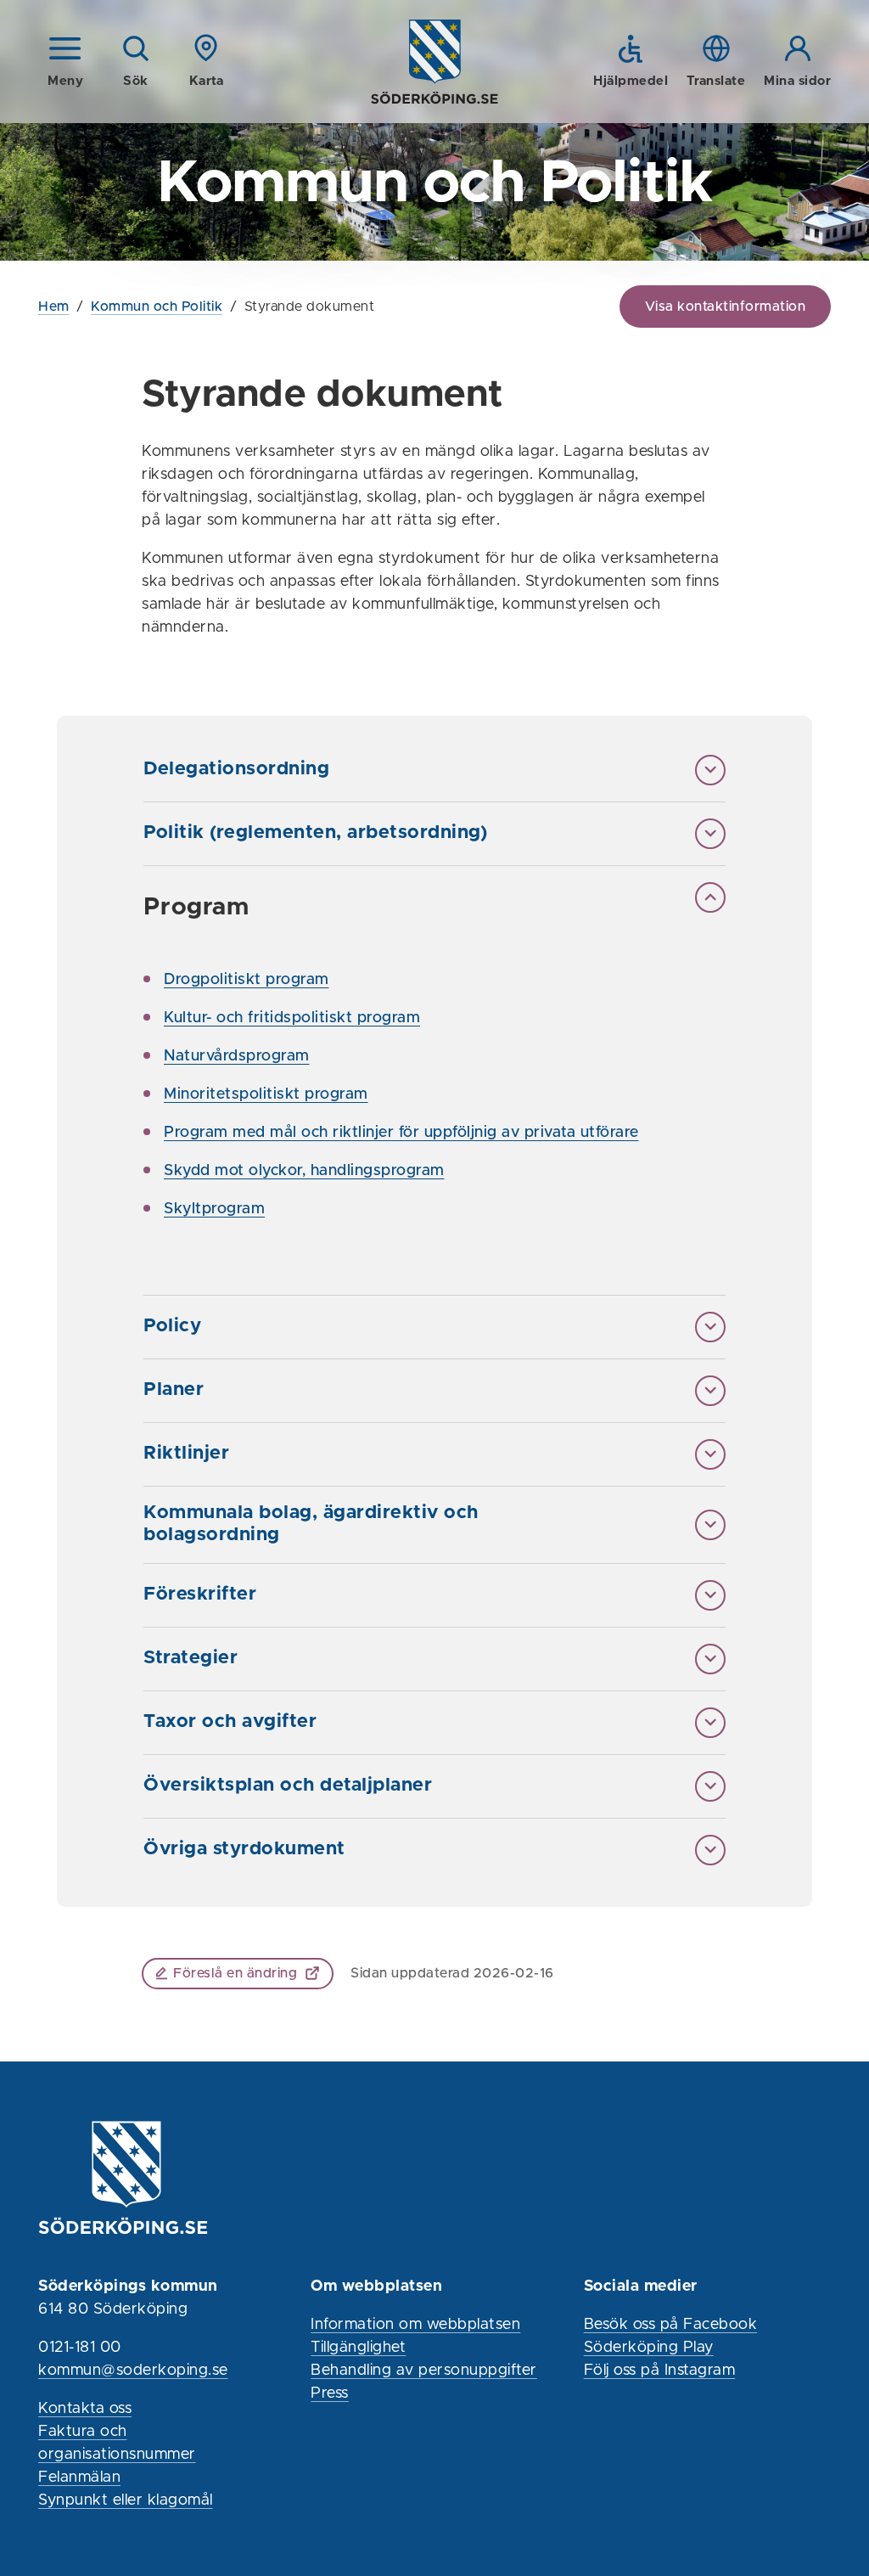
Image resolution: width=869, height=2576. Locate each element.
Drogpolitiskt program (247, 980)
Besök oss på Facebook (671, 2325)
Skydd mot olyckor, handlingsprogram (304, 1171)
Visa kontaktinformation (726, 307)
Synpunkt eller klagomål (126, 2500)
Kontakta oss (85, 2409)
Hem (54, 307)
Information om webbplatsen (415, 2325)
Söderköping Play (649, 2348)
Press (330, 2393)
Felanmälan (79, 2478)
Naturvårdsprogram (237, 1056)
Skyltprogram (214, 1209)
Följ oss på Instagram (660, 2371)
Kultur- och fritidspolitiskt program (292, 1018)
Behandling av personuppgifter (424, 2371)
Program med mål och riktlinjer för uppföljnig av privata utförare (401, 1133)
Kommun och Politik (157, 307)
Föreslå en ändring (235, 1973)
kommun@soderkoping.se (133, 2371)
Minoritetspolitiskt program (266, 1094)
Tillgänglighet (358, 2348)
